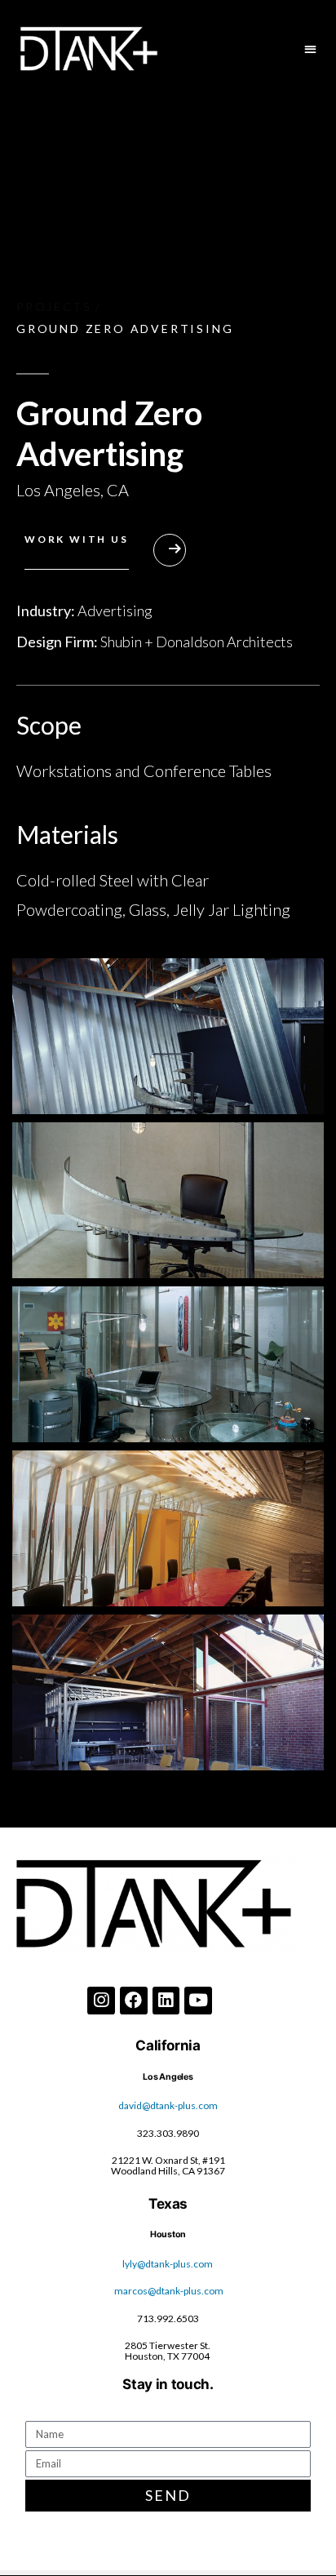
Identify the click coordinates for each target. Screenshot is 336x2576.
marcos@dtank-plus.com (169, 2291)
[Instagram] (101, 2001)
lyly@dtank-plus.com (168, 2264)
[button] (311, 49)
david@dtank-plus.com (168, 2105)
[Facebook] (134, 2001)
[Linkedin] (166, 2001)
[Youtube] (198, 2001)
